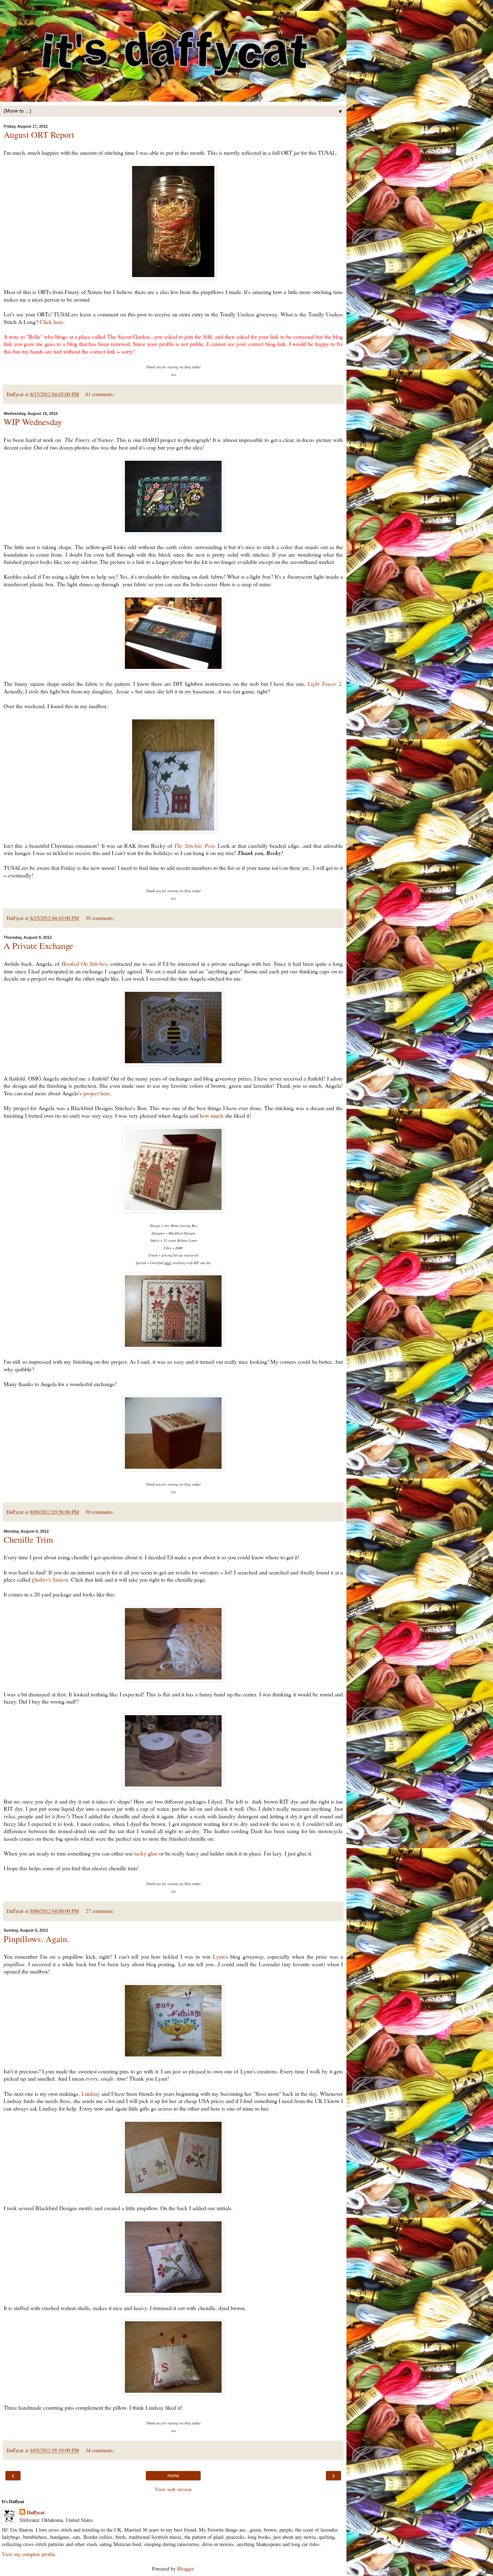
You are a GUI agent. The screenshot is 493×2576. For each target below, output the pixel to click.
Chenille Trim (28, 1539)
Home (173, 2476)
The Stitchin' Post (194, 845)
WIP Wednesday (33, 422)
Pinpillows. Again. (36, 1939)
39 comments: (100, 918)
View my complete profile (29, 2554)
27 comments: (100, 1911)
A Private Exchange (38, 945)
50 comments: (100, 1512)
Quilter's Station (50, 1579)
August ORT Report (39, 134)
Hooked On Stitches (84, 963)
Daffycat (36, 2513)
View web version (173, 2489)
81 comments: (100, 394)
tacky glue (146, 1853)
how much (212, 1115)
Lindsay (91, 2093)
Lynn (219, 1956)
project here (97, 1093)
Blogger (185, 2569)
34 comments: (100, 2450)
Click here (51, 322)
